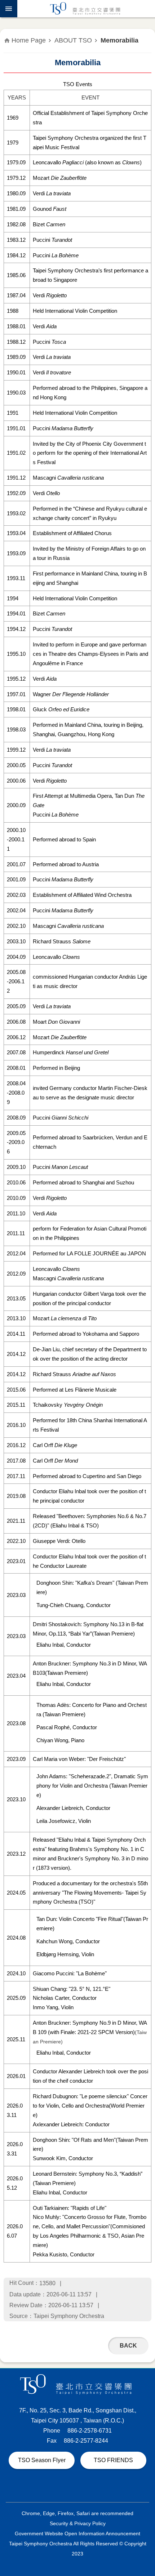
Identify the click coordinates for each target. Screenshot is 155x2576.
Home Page (29, 40)
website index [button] (9, 9)
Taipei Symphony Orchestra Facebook (69, 2488)
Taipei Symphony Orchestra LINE (52, 2488)
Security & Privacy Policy (78, 2523)
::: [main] (8, 36)
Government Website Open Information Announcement (77, 2533)
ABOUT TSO (73, 40)
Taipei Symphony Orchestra (86, 9)
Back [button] (128, 2346)
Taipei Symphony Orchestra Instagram (86, 2488)
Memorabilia (119, 40)
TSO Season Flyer (42, 2460)
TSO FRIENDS (113, 2460)
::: (4, 21)
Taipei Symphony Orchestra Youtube (103, 2488)
